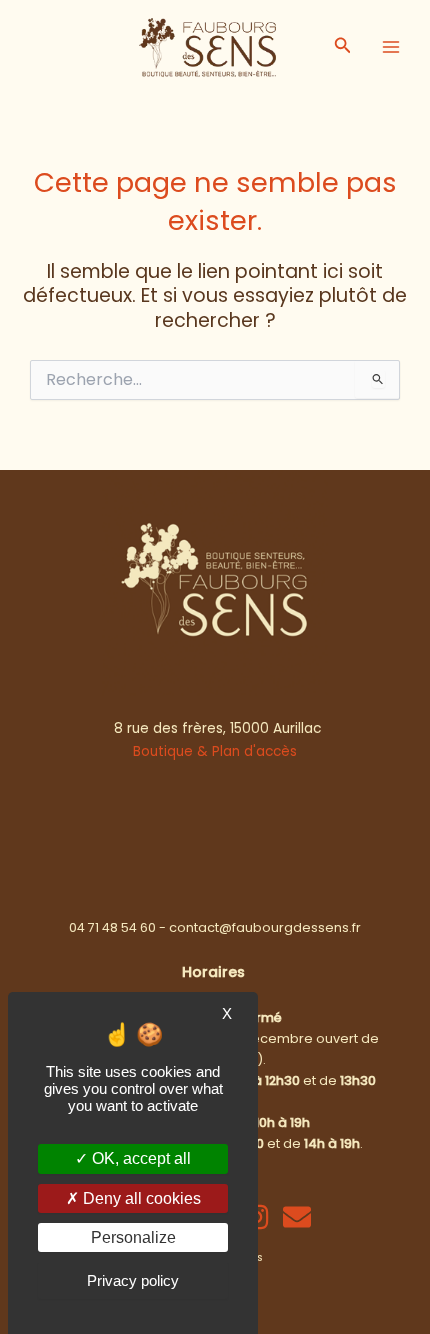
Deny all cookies (140, 1198)
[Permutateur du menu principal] (391, 47)
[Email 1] (297, 1217)
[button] (343, 47)
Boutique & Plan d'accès (215, 751)
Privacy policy (133, 1280)
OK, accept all (139, 1158)
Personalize (133, 1237)
